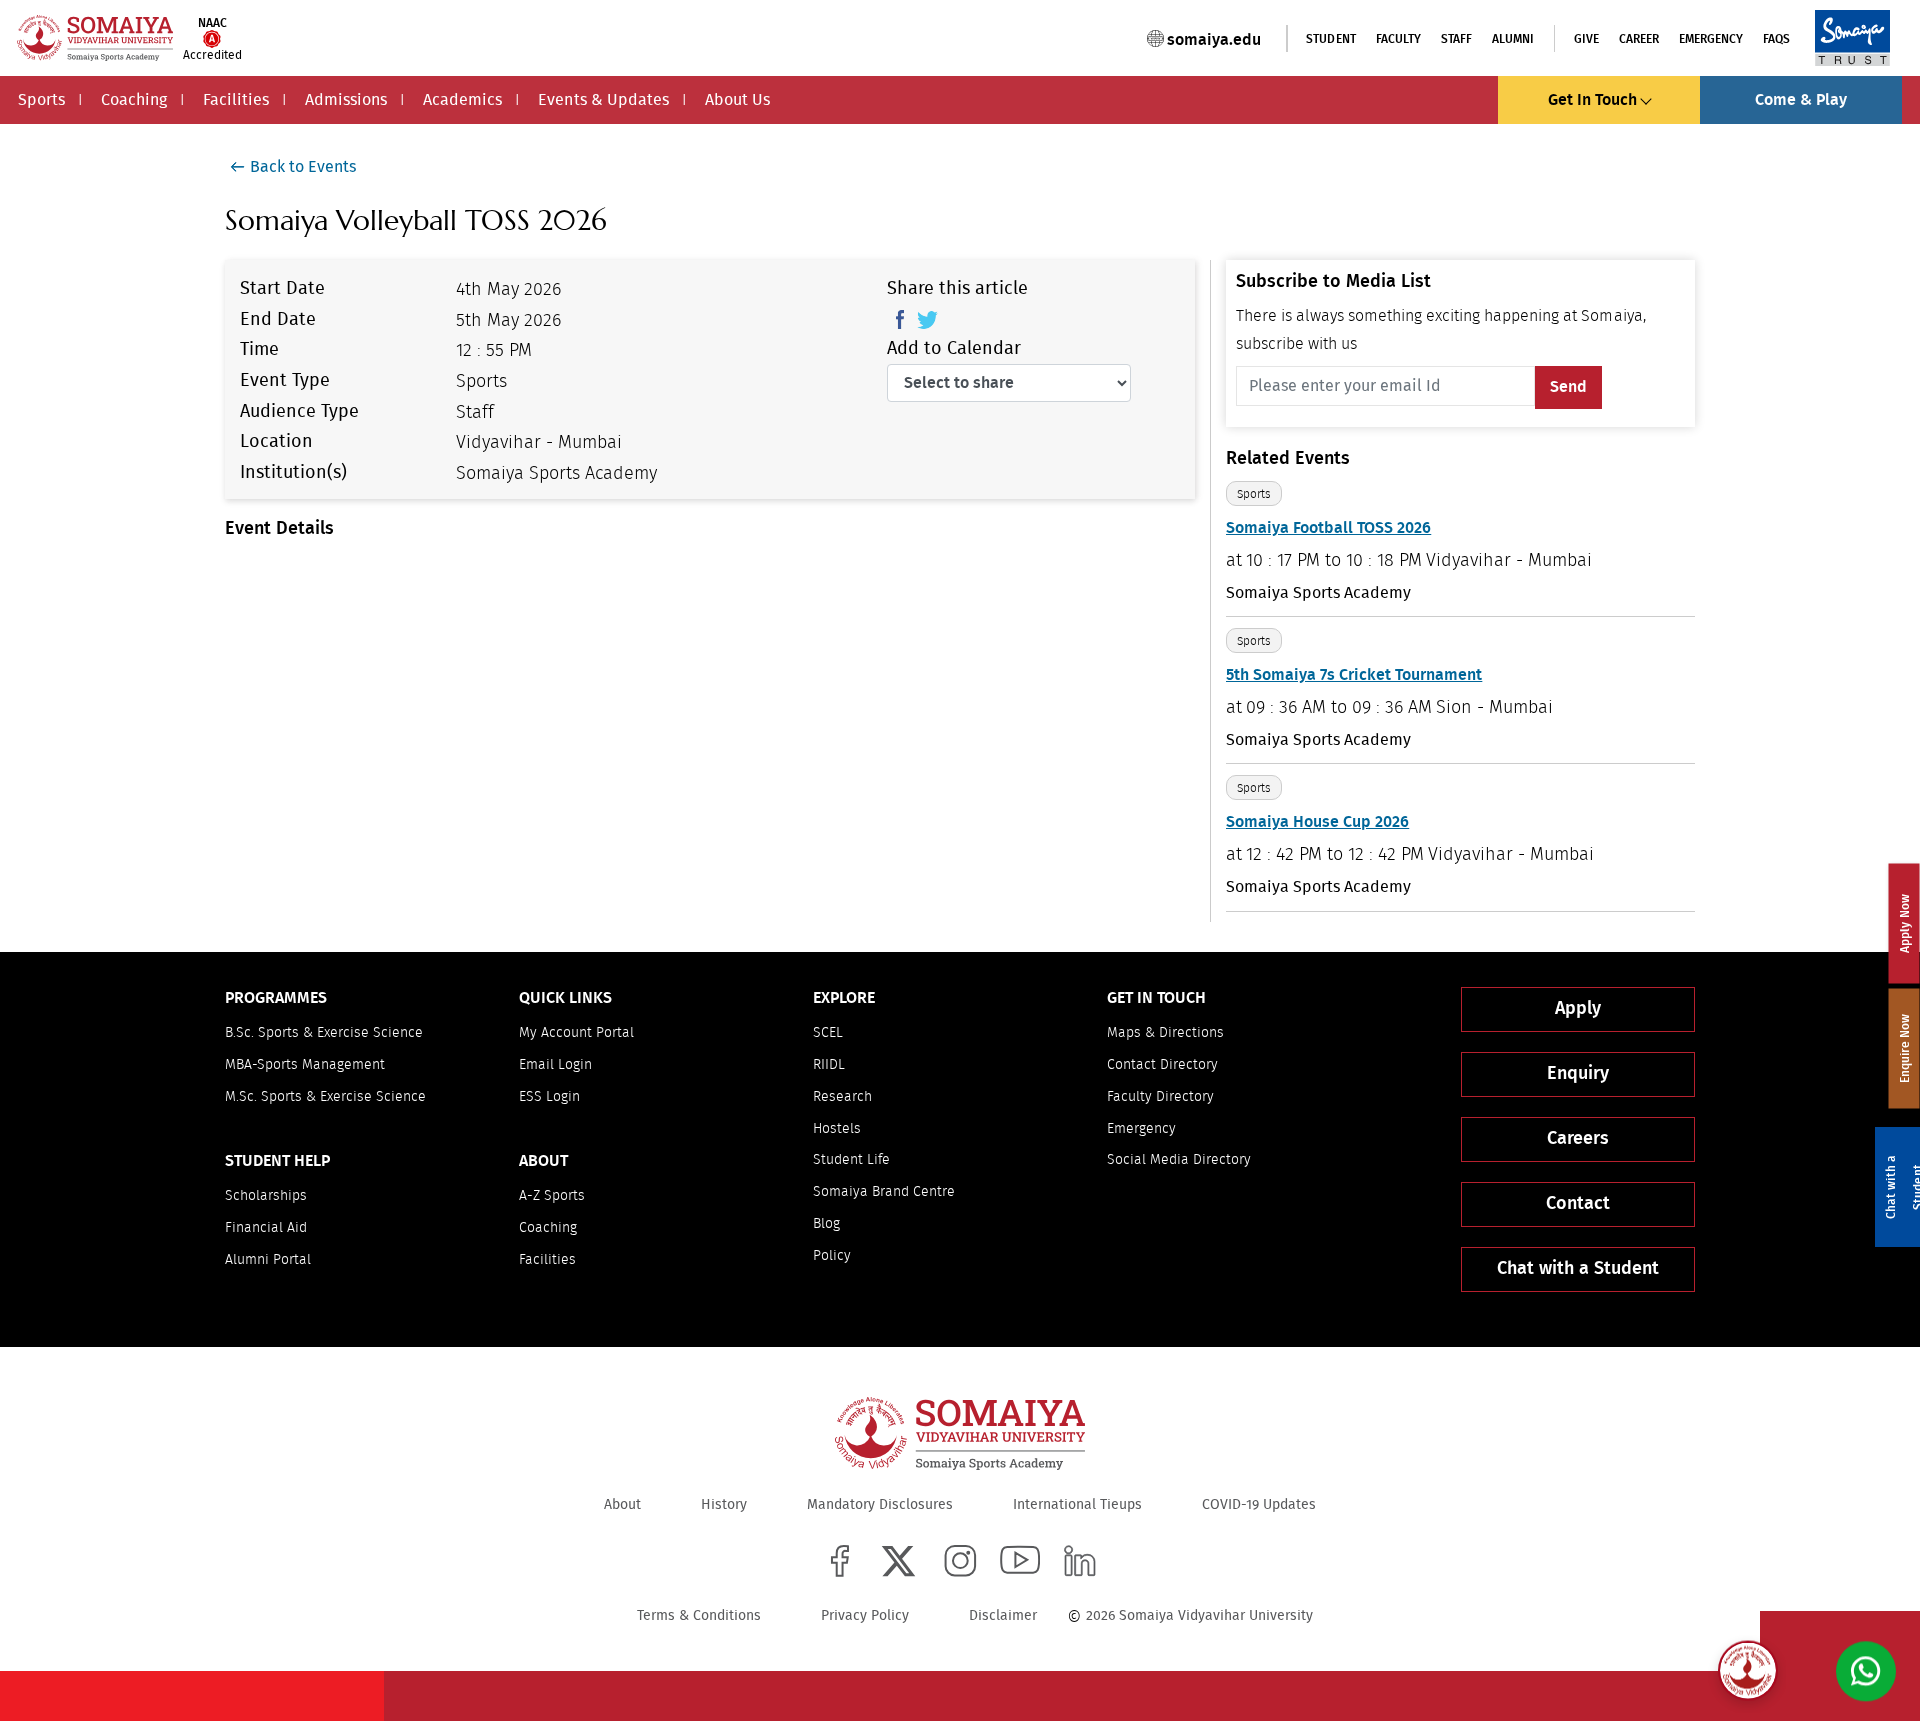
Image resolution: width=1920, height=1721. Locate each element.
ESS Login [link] (549, 1097)
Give (1586, 39)
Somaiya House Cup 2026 (1317, 822)
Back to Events (303, 166)
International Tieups (1077, 1505)
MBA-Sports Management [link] (305, 1065)
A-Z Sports (552, 1196)
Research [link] (842, 1097)
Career (1639, 39)
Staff (1456, 39)
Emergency (1711, 39)
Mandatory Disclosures (880, 1505)
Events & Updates (603, 100)
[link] (840, 1561)
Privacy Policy (865, 1616)
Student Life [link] (851, 1160)
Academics (462, 100)
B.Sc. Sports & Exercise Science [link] (324, 1033)
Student (1330, 39)
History (724, 1505)
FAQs (1776, 39)
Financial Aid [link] (266, 1228)
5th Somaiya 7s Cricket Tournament (1354, 675)
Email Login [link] (555, 1065)
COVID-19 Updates (1259, 1505)
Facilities (236, 100)
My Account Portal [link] (576, 1033)
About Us (737, 100)
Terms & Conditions (699, 1616)
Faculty (1398, 39)
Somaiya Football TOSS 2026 (1328, 528)
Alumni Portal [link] (268, 1260)
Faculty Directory (1160, 1097)
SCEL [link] (828, 1033)
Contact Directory (1162, 1065)
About (622, 1505)
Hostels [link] (837, 1129)
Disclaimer (1003, 1616)
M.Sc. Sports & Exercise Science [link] (325, 1097)
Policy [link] (832, 1256)
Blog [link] (826, 1224)
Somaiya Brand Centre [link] (884, 1192)
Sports (41, 100)
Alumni (1513, 39)
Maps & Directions (1165, 1033)
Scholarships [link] (266, 1196)
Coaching (134, 100)
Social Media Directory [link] (1179, 1160)
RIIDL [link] (829, 1065)
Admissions (346, 100)
